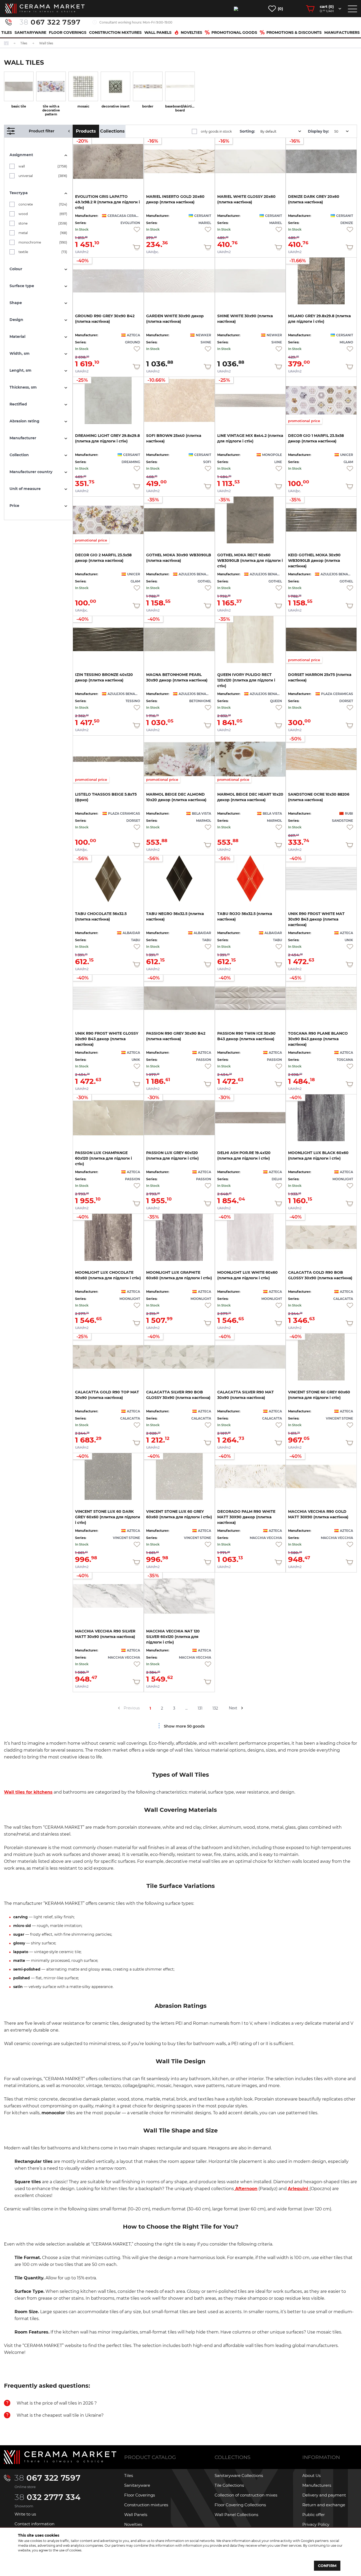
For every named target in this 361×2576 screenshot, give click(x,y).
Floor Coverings (68, 32)
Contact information (34, 2524)
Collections (112, 131)
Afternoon (246, 2189)
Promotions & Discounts (294, 32)
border (148, 106)
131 (200, 1708)
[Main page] (60, 2457)
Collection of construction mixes (246, 2495)
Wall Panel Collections (236, 2515)
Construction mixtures (115, 32)
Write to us (25, 2514)
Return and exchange (324, 2505)
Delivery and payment (324, 2495)
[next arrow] (242, 1708)
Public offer (314, 2515)
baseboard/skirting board (180, 108)
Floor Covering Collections (240, 2505)
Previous (132, 1708)
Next (233, 1708)
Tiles (7, 32)
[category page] (19, 86)
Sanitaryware (30, 32)
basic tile (19, 106)
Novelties (191, 32)
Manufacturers (342, 32)
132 (215, 1708)
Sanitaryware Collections (239, 2475)
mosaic (83, 106)
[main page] (45, 9)
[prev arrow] (119, 1708)
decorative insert (115, 106)
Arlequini (299, 2189)
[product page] (179, 281)
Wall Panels (158, 32)
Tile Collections (229, 2485)
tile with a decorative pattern (51, 110)
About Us (311, 2475)
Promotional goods (234, 32)
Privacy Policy (316, 2524)
